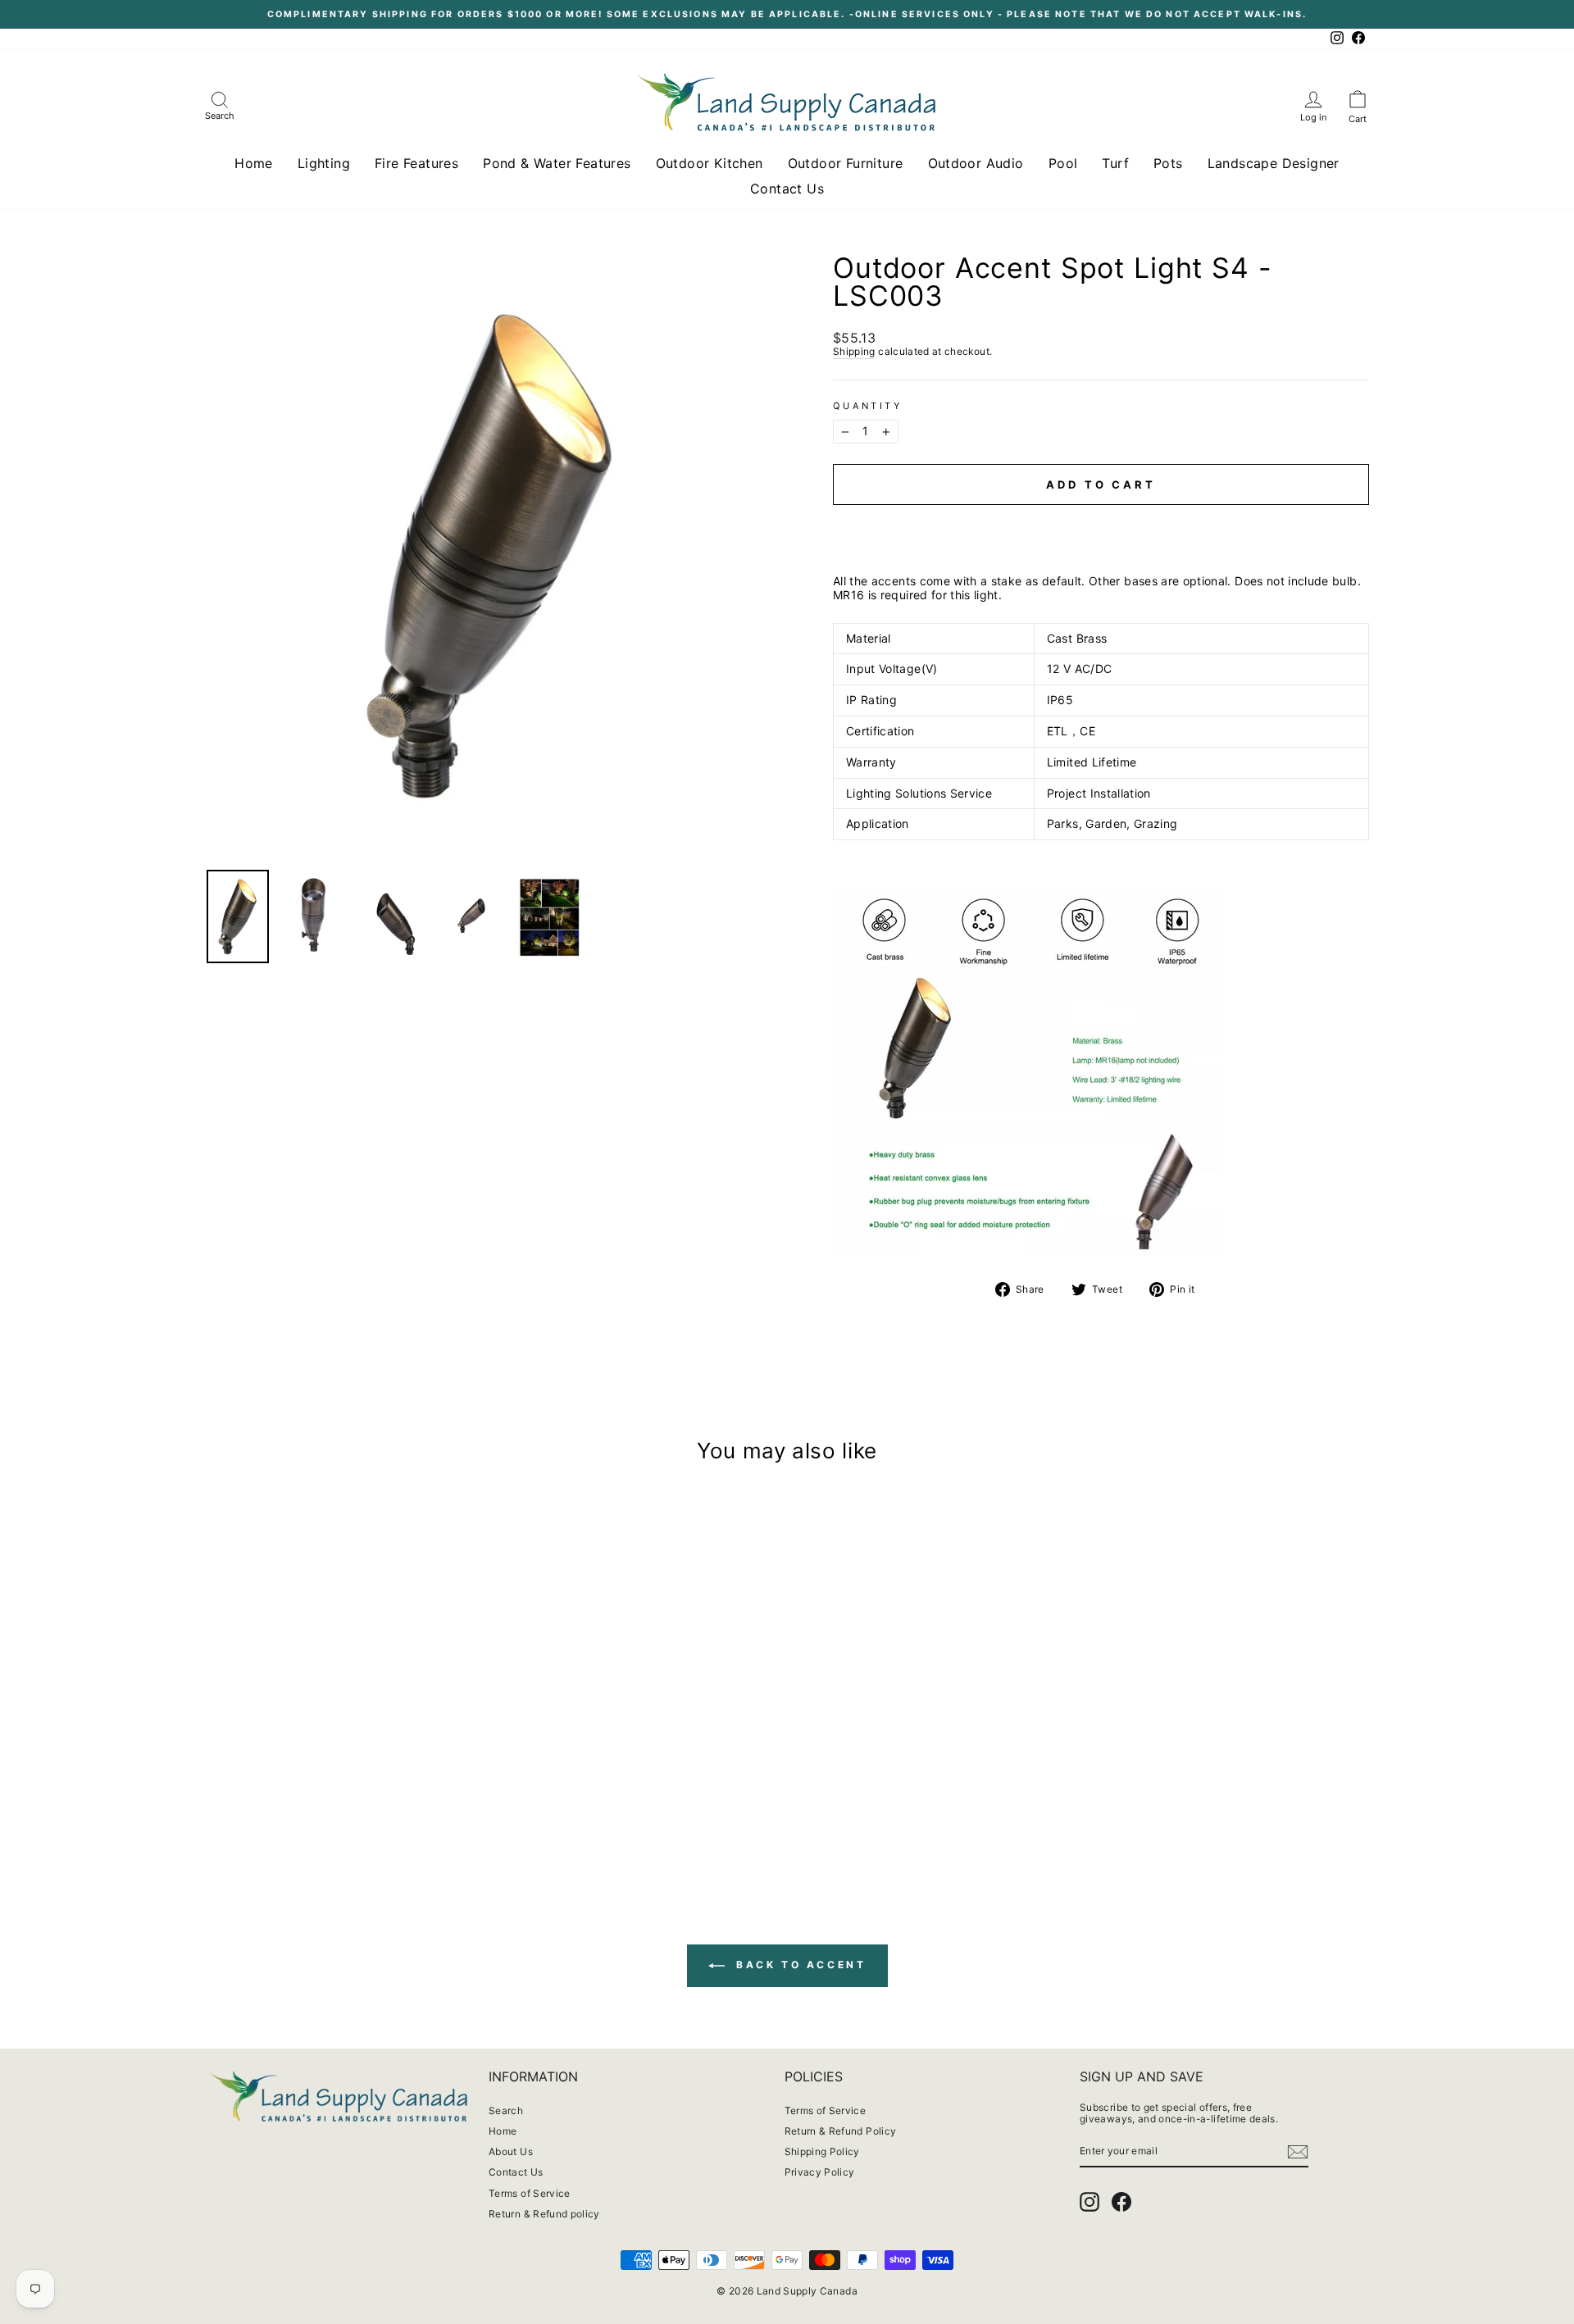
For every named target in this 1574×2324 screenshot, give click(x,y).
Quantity (867, 406)
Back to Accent (799, 1965)
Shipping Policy (822, 2151)
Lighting (324, 163)
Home (254, 163)
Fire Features (416, 163)
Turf (1115, 163)
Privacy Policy (820, 2172)
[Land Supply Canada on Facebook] (1121, 2202)
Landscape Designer (1274, 163)
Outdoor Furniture (846, 163)
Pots (1168, 163)
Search (506, 2110)
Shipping (854, 352)
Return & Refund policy (544, 2214)
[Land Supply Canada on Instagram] (1090, 2202)
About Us (511, 2151)
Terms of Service (530, 2193)
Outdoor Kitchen (710, 163)
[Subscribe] (1298, 2152)
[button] (1101, 520)
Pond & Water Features (557, 163)
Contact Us (787, 189)
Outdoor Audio (976, 163)
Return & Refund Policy (841, 2131)
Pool (1063, 163)
